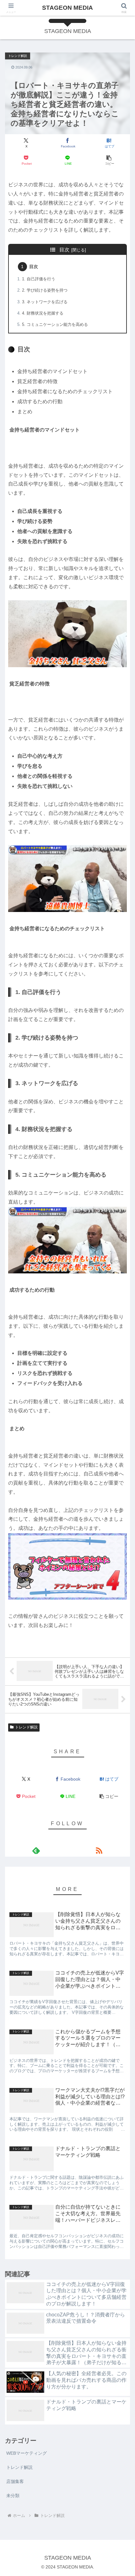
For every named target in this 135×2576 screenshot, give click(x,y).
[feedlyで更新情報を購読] (36, 1850)
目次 (64, 250)
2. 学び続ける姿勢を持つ (45, 290)
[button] (109, 160)
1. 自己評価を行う (39, 279)
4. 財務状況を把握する (43, 313)
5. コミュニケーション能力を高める (55, 324)
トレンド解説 (26, 1727)
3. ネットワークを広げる (45, 302)
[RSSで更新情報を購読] (99, 1850)
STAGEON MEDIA (67, 8)
